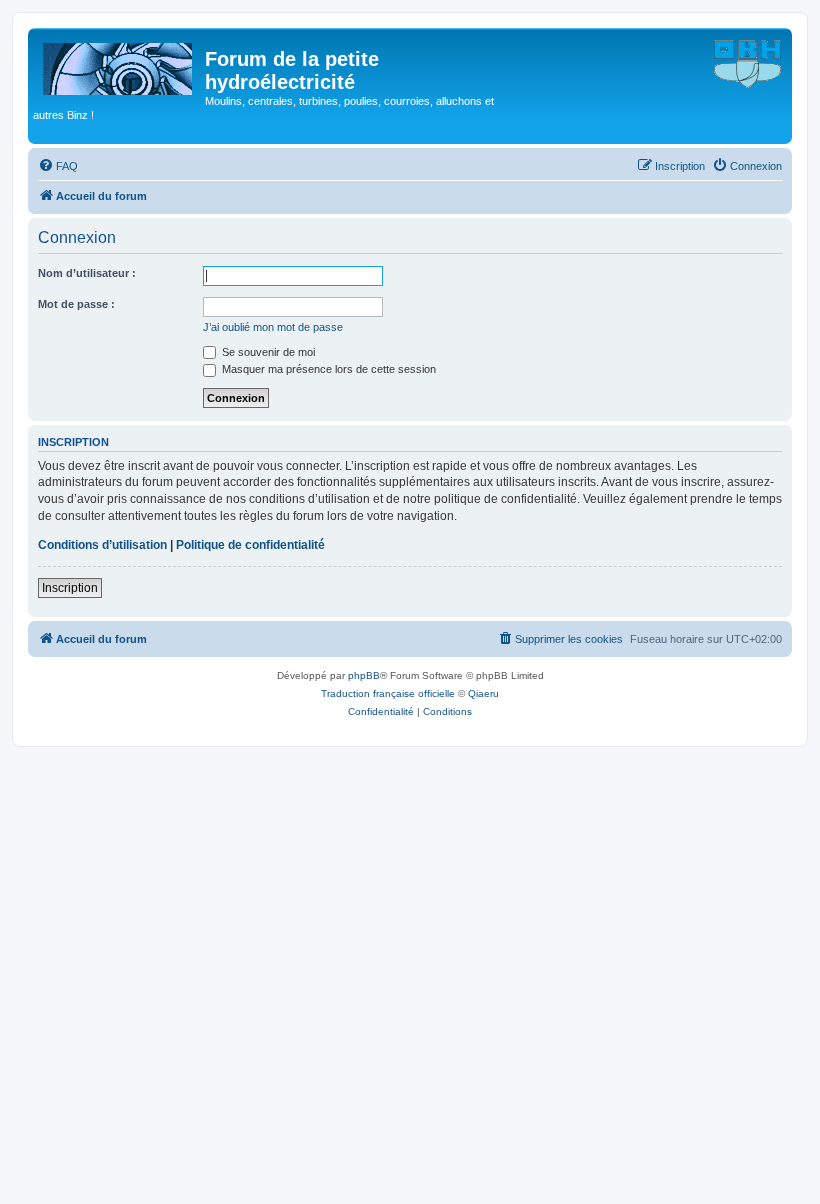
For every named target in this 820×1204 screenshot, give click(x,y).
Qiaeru (483, 693)
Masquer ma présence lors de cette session (327, 369)
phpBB (364, 675)
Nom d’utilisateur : (87, 273)
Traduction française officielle (388, 693)
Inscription (70, 588)
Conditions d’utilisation (102, 545)
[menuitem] (58, 166)
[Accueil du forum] (119, 65)
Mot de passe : (76, 304)
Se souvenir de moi (267, 352)
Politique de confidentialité (250, 545)
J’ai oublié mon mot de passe (273, 327)
